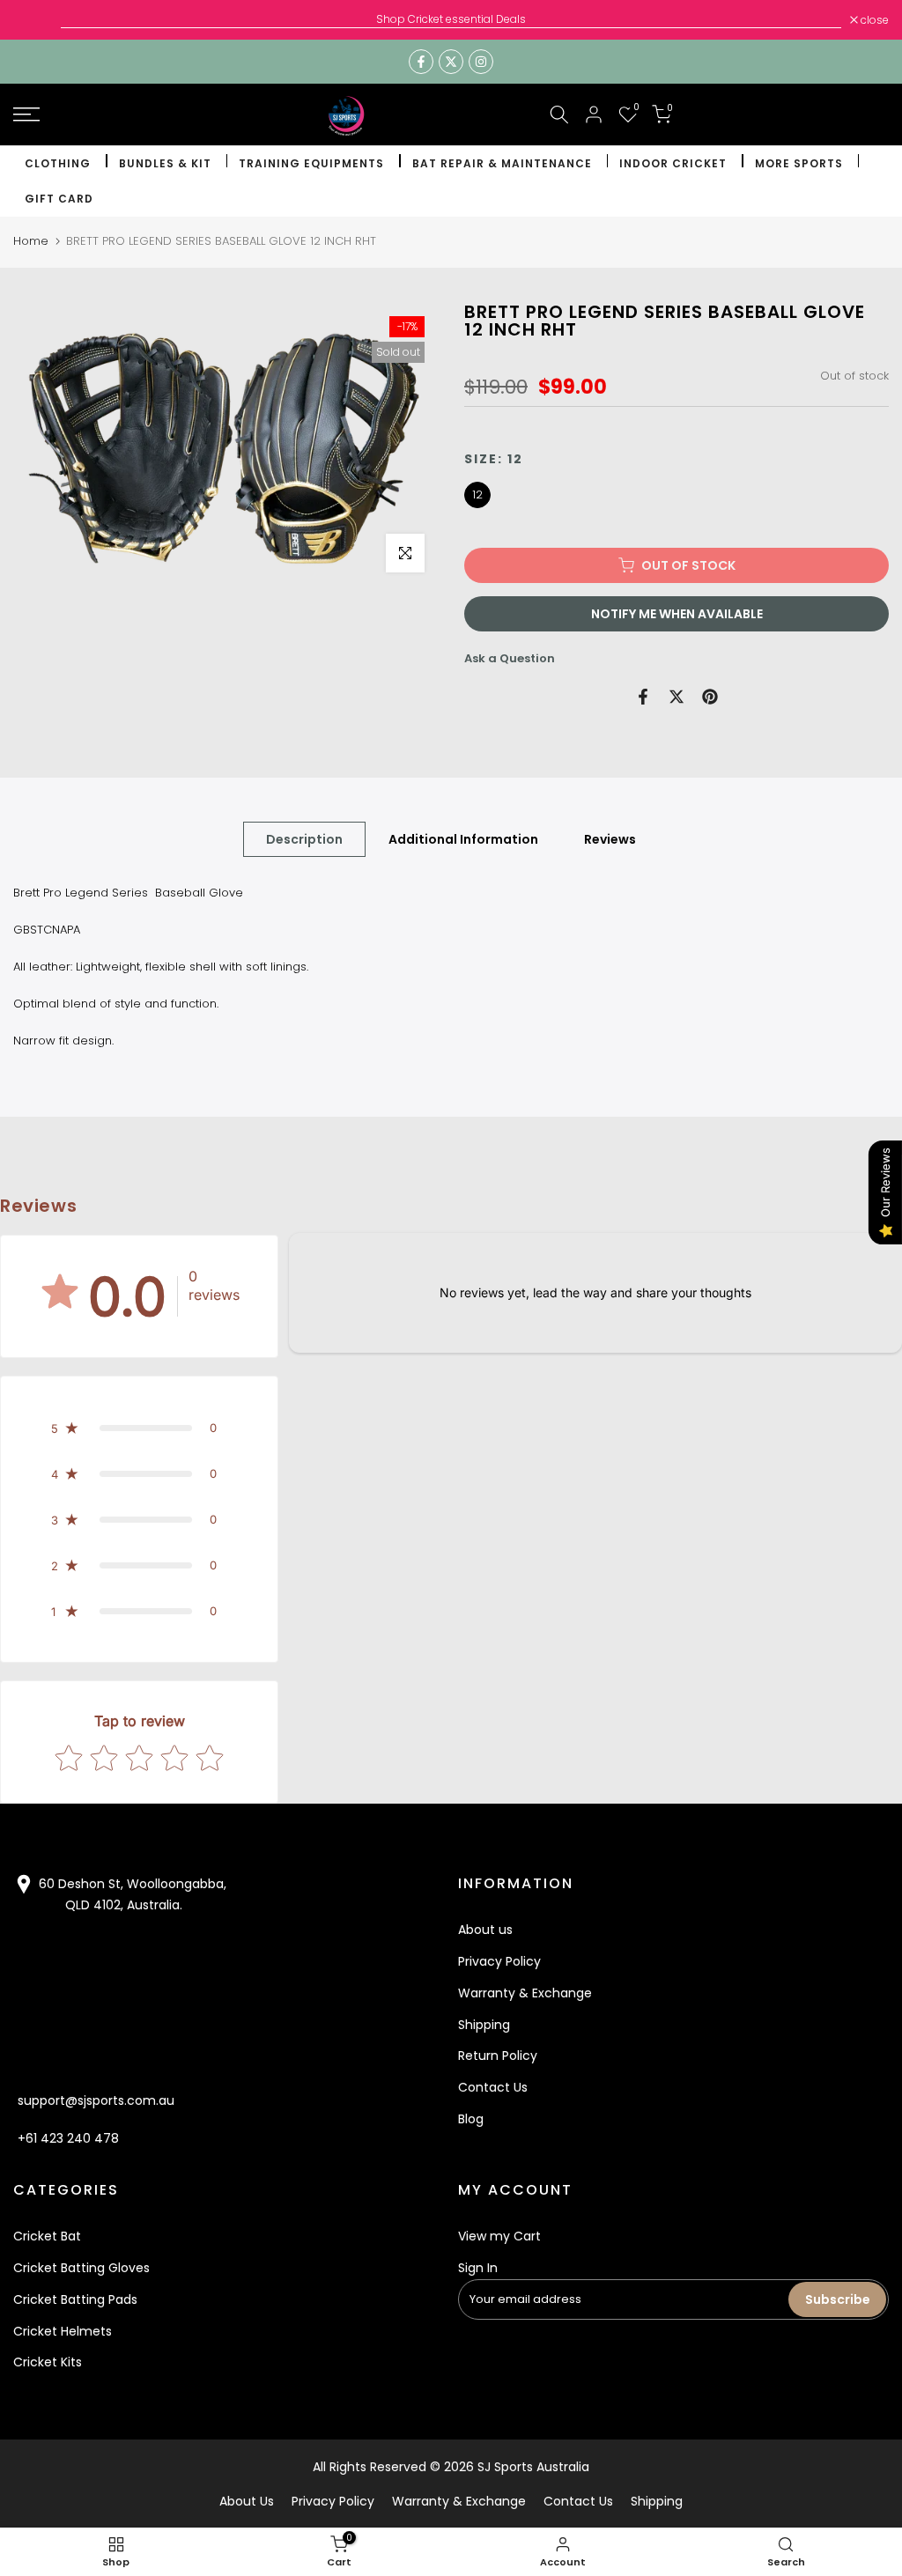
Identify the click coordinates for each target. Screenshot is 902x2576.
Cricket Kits (48, 2362)
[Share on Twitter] (676, 697)
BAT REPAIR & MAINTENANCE (502, 163)
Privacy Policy (499, 1961)
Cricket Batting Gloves (81, 2268)
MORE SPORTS (799, 163)
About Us (247, 2501)
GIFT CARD (59, 199)
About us (485, 1930)
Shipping (484, 2025)
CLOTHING (58, 163)
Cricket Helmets (63, 2331)
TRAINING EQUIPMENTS (311, 163)
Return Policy (498, 2056)
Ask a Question (510, 658)
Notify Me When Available (677, 614)
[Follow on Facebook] (421, 62)
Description (304, 838)
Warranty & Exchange (525, 1993)
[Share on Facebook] (643, 697)
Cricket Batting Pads (75, 2299)
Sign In (478, 2268)
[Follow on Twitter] (451, 62)
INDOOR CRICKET (673, 163)
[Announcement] (451, 19)
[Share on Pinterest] (710, 697)
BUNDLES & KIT (165, 163)
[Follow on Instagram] (481, 62)
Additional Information (463, 838)
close (37, 20)
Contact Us (493, 2087)
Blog (471, 2119)
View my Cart (499, 2236)
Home (31, 241)
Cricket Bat (47, 2236)
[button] (139, 1428)
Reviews (610, 838)
